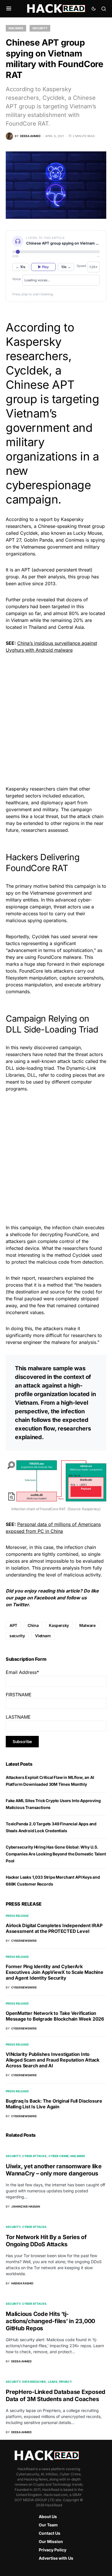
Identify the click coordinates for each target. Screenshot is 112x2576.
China (33, 1625)
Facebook (45, 1598)
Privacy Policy (53, 2550)
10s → (66, 267)
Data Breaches (34, 2382)
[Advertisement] (56, 719)
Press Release (17, 1916)
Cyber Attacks (34, 2156)
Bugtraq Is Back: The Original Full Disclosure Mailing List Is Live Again (54, 2104)
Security (40, 28)
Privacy (65, 2382)
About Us (48, 2517)
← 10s (21, 267)
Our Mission (51, 2541)
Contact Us (50, 2533)
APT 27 (13, 540)
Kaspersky (59, 1625)
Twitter (21, 1605)
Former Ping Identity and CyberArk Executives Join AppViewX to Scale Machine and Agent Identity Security (55, 1972)
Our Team (48, 2525)
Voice (17, 279)
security (17, 1636)
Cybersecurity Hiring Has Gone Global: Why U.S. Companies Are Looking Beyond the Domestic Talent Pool (56, 1854)
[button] (9, 9)
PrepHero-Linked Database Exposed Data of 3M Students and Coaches (56, 2396)
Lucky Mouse (88, 533)
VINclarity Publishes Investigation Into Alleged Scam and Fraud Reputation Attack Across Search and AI (53, 2060)
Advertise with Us (56, 2558)
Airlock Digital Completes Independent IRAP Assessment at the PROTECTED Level (54, 1928)
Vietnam (43, 1636)
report (28, 1278)
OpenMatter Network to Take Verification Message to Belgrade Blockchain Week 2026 (55, 2016)
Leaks (53, 2382)
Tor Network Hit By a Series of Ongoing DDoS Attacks (46, 2241)
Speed (81, 266)
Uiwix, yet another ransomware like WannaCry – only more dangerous (54, 2170)
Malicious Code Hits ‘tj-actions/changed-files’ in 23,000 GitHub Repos (50, 2321)
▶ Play (43, 267)
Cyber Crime (59, 2156)
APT (13, 1625)
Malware (16, 28)
